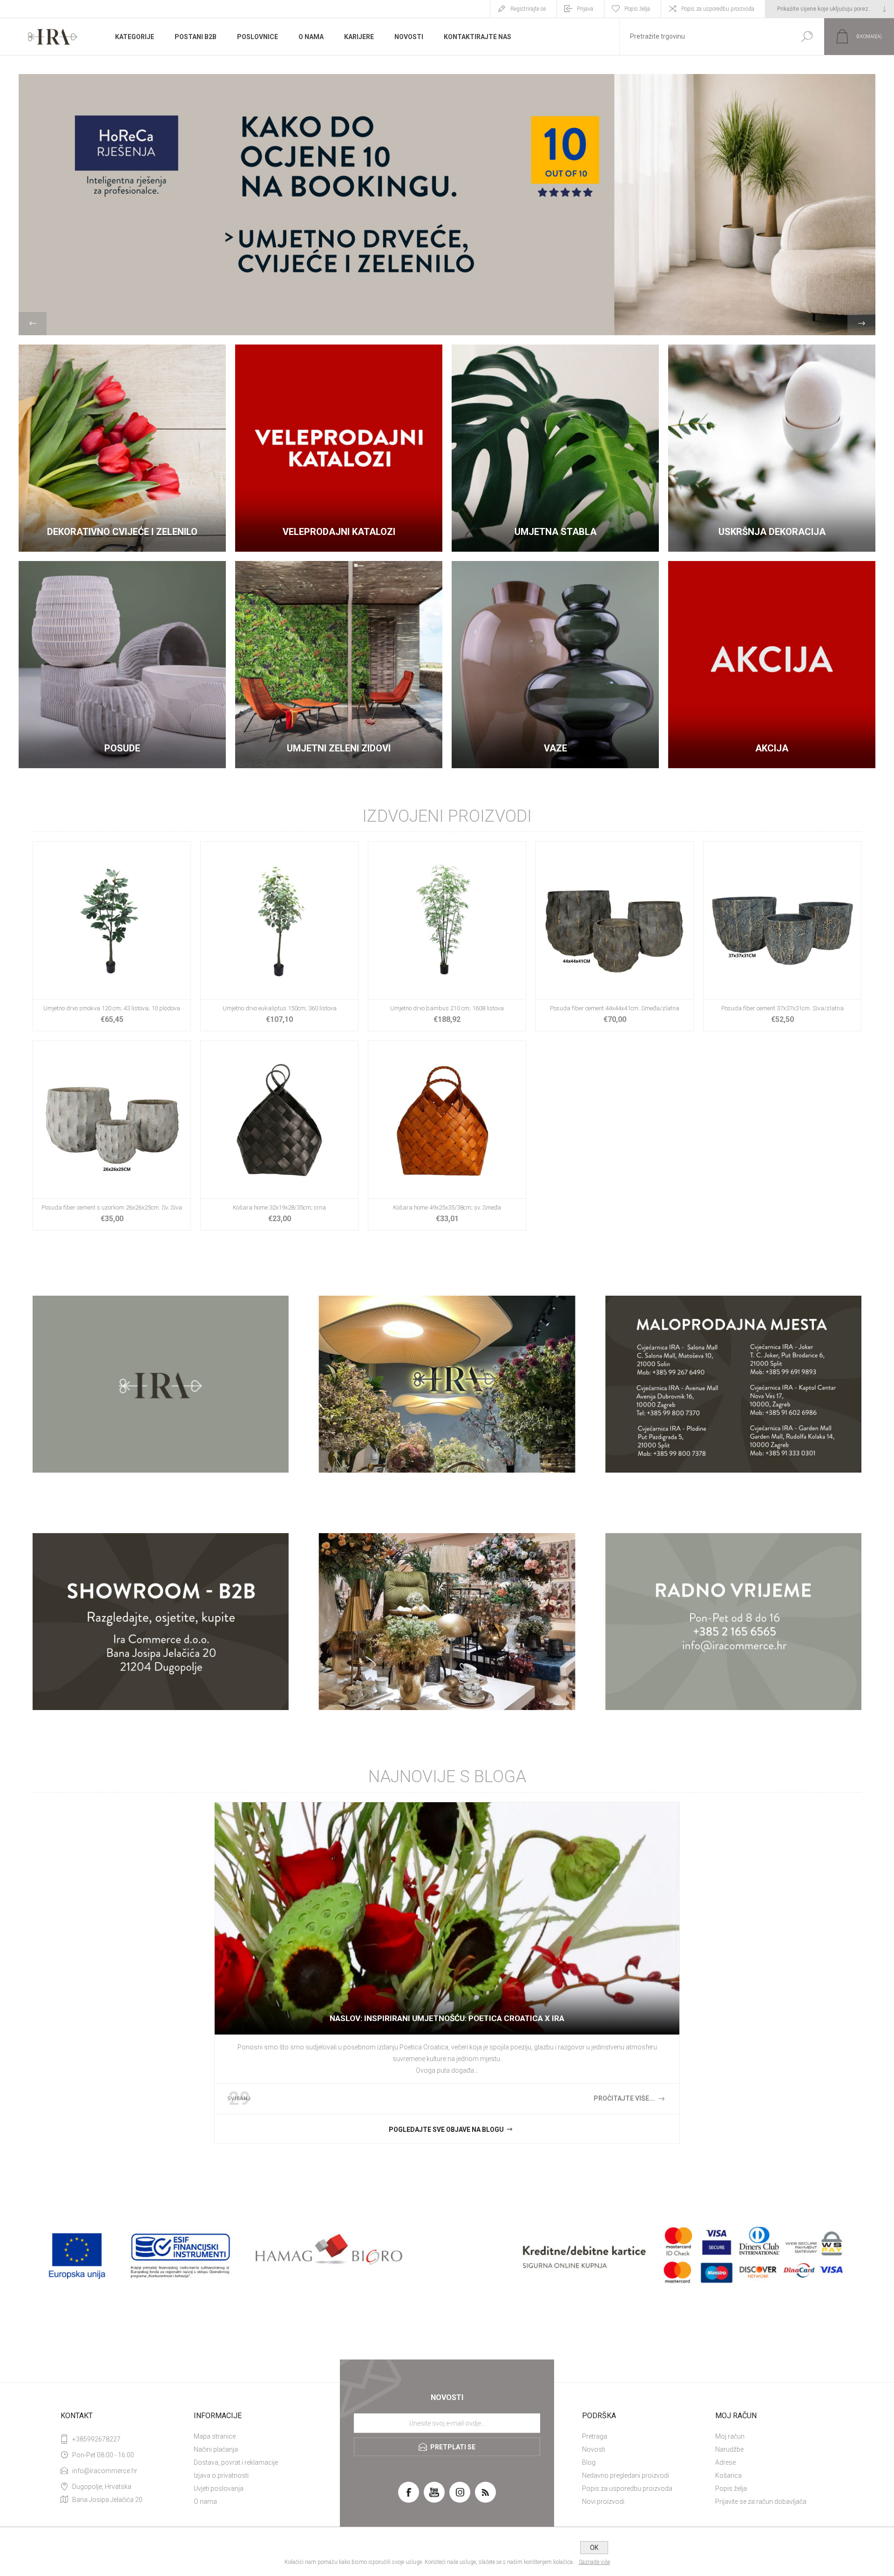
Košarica (728, 2475)
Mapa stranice (215, 2436)
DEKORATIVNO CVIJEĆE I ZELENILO (122, 532)
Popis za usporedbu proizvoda (718, 9)
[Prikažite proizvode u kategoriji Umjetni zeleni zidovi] (339, 665)
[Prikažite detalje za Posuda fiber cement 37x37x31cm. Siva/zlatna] (782, 936)
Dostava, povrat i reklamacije (236, 2462)
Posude (122, 748)
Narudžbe (729, 2449)
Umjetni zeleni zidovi (339, 748)
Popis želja (731, 2488)
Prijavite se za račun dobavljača (761, 2502)
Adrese (725, 2462)
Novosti (594, 2449)
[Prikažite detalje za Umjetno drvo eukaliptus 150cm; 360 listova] (279, 936)
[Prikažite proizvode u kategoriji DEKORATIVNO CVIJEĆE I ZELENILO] (122, 448)
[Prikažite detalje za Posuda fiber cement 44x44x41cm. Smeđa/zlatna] (615, 936)
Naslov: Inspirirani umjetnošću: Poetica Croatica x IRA (447, 2018)
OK (594, 2548)
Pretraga (595, 2436)
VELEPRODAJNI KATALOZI (339, 532)
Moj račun (730, 2436)
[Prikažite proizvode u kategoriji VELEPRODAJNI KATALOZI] (339, 448)
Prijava (585, 9)
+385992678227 (96, 2439)
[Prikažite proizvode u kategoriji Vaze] (555, 665)
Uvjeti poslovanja (219, 2488)
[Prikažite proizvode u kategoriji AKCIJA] (772, 665)
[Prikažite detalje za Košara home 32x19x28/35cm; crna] (279, 1136)
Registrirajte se (528, 9)
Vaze (555, 748)
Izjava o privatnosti (221, 2475)
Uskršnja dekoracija (772, 532)
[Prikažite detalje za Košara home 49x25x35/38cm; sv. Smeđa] (447, 1136)
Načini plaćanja (216, 2449)
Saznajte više (594, 2562)
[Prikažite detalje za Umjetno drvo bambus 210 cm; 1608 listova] (447, 936)
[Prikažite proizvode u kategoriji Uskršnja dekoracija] (772, 448)
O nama (205, 2502)
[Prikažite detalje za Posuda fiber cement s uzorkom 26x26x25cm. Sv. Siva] (112, 1136)
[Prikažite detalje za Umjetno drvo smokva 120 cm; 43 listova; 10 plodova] (112, 936)
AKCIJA (772, 748)
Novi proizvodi (603, 2502)
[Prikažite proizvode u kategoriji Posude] (122, 665)
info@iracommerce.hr (105, 2471)
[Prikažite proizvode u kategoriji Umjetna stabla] (555, 448)
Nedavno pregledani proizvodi (626, 2475)
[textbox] (704, 37)
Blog (589, 2462)
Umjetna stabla (555, 532)
